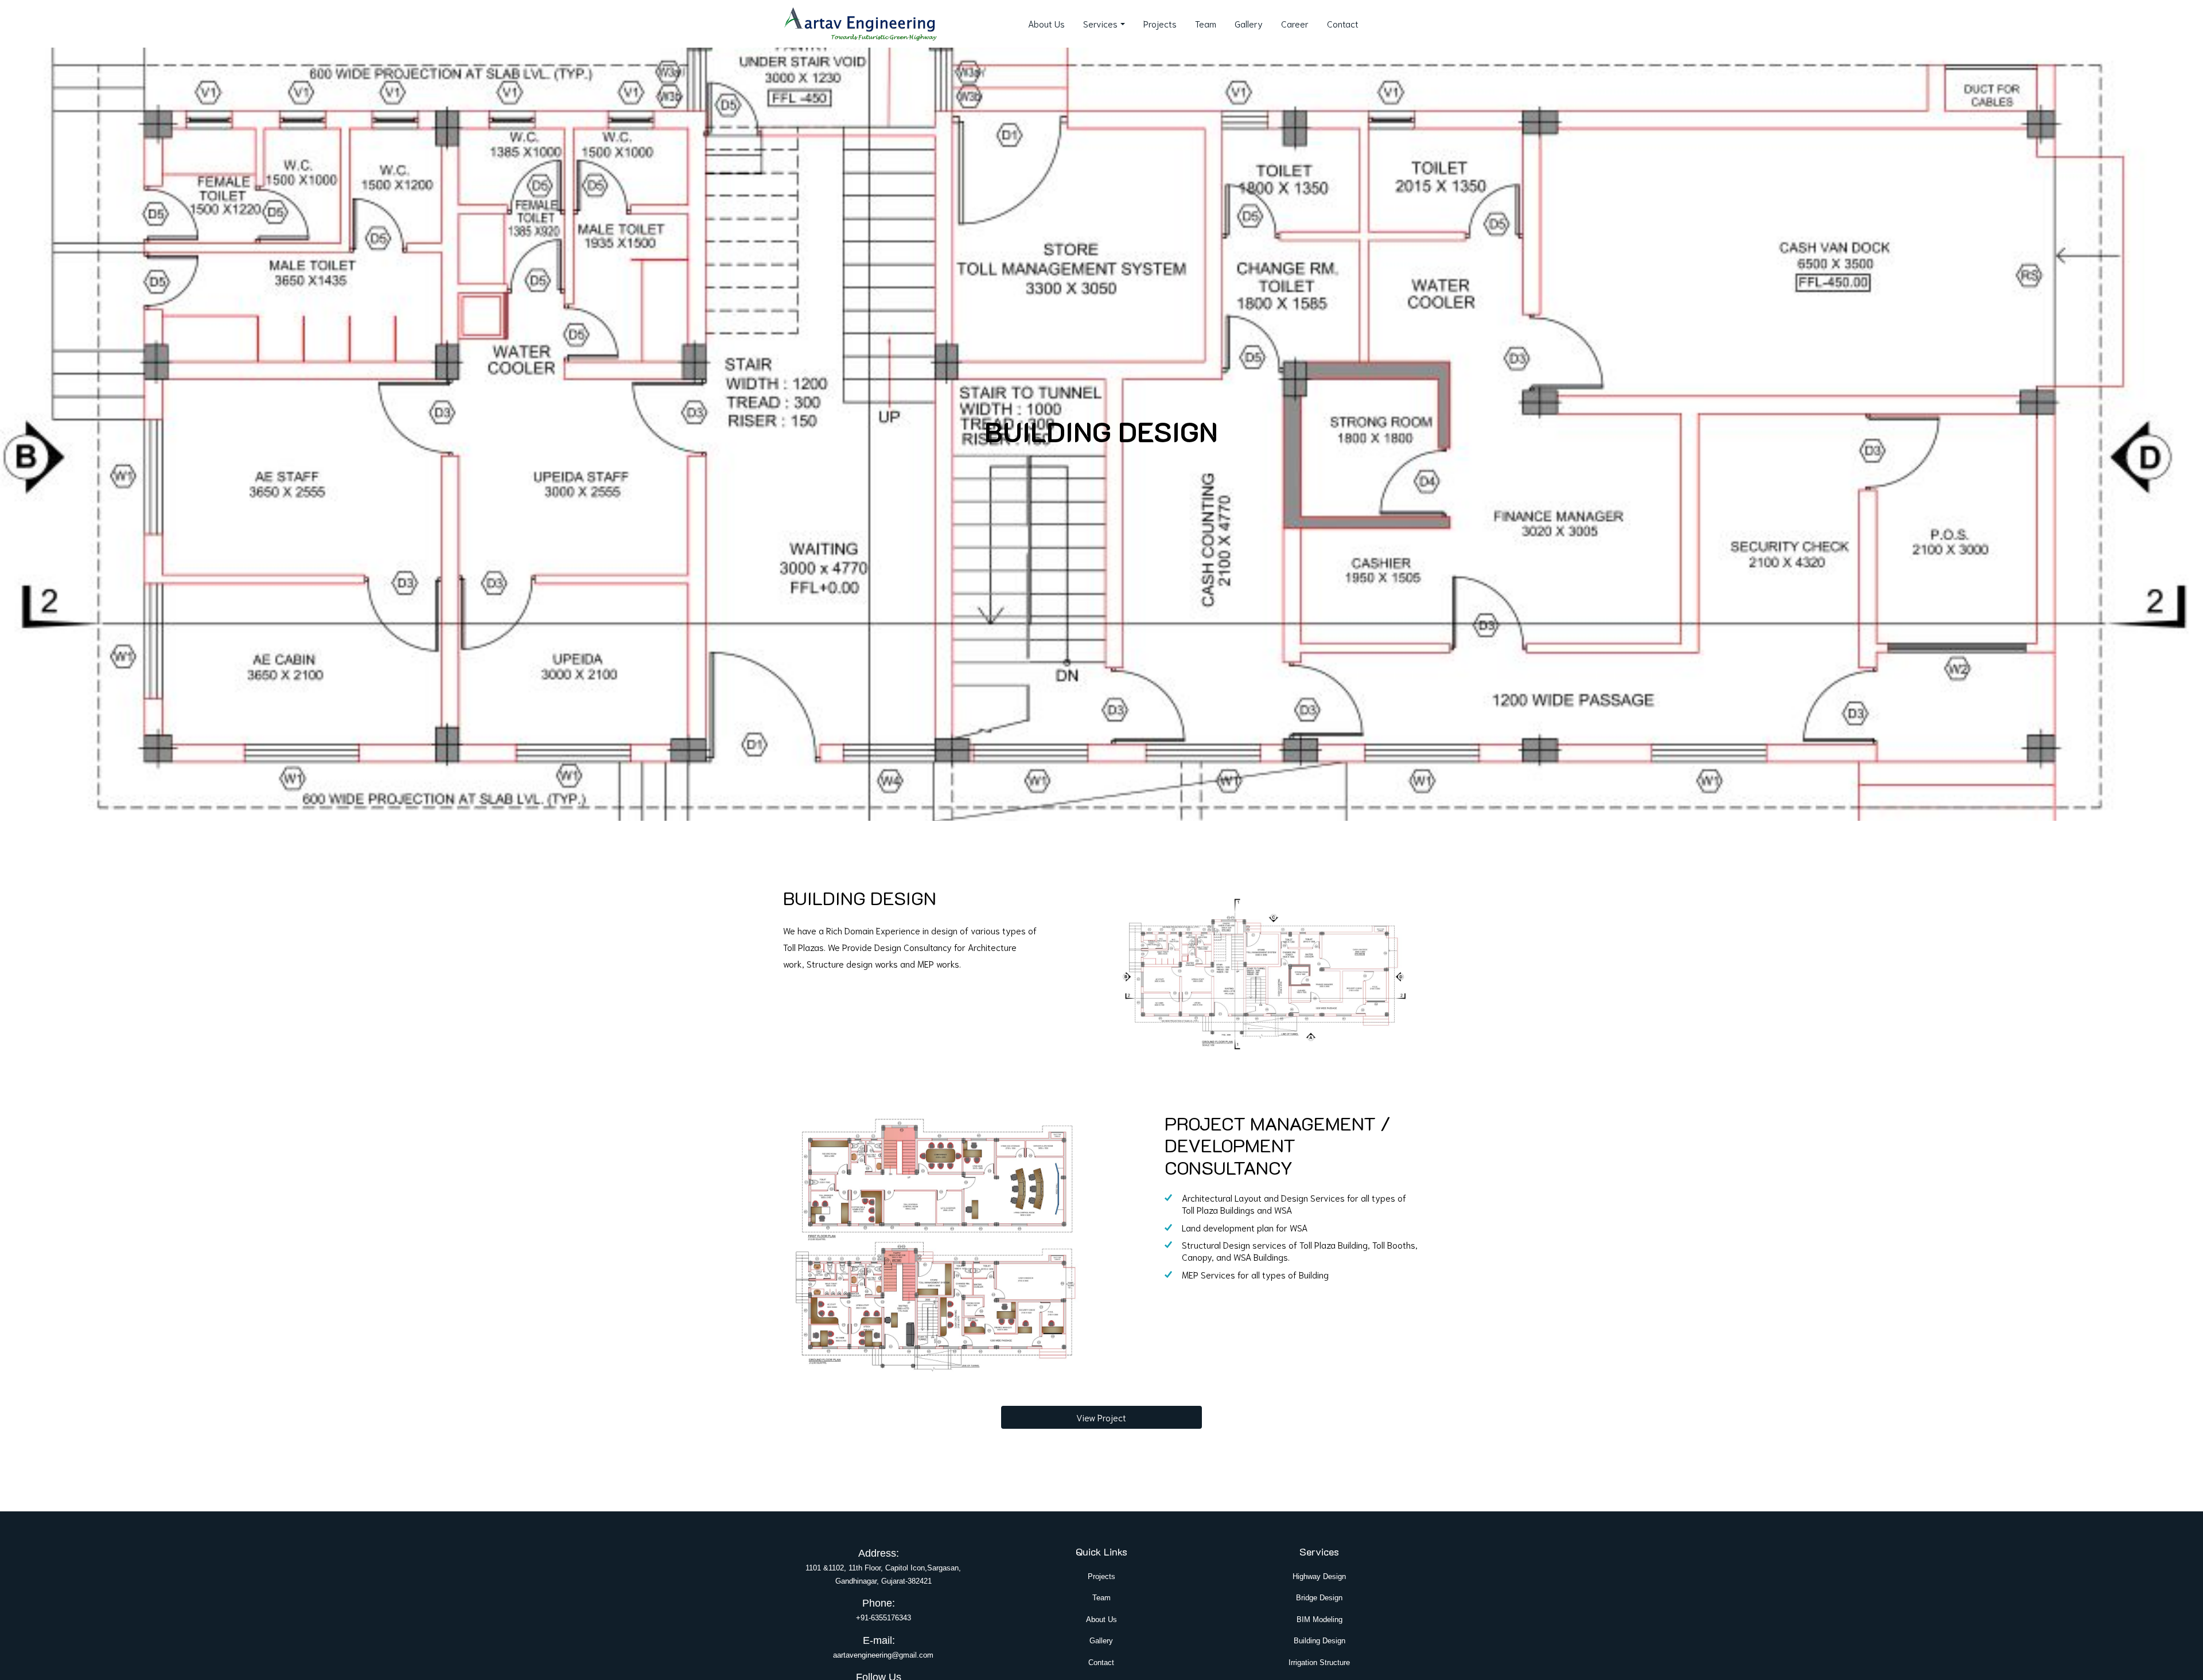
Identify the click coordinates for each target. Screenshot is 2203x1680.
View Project (1101, 1417)
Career (1295, 23)
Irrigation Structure (1319, 1663)
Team (1206, 23)
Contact (1343, 23)
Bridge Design (1319, 1598)
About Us (1046, 23)
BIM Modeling (1320, 1619)
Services (1100, 23)
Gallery (1249, 23)
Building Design (1320, 1641)
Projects (1160, 23)
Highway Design (1319, 1576)
